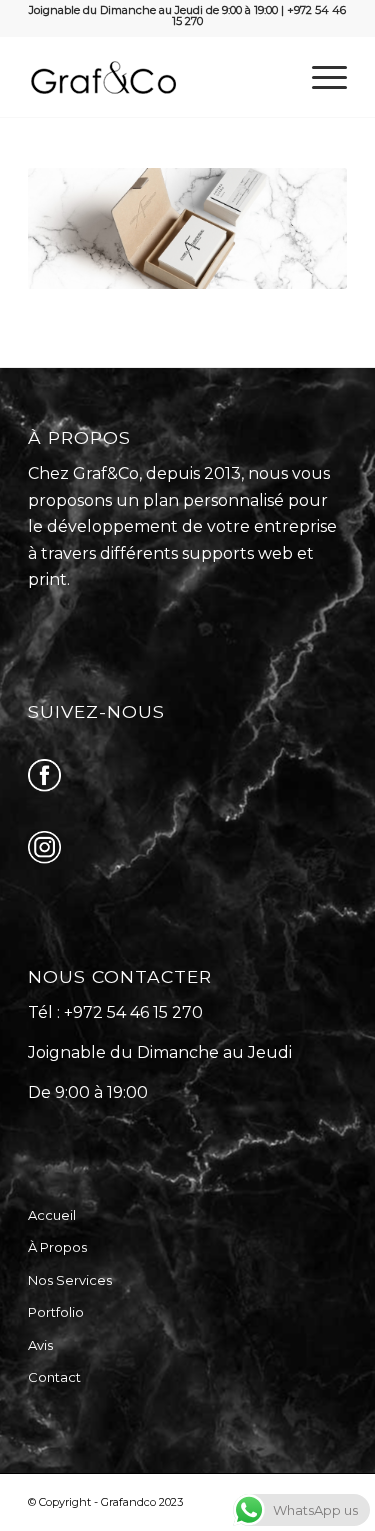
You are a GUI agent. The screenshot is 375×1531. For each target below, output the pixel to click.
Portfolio (56, 1312)
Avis (40, 1345)
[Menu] (319, 77)
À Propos (57, 1247)
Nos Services (70, 1280)
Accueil (52, 1215)
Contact (54, 1377)
